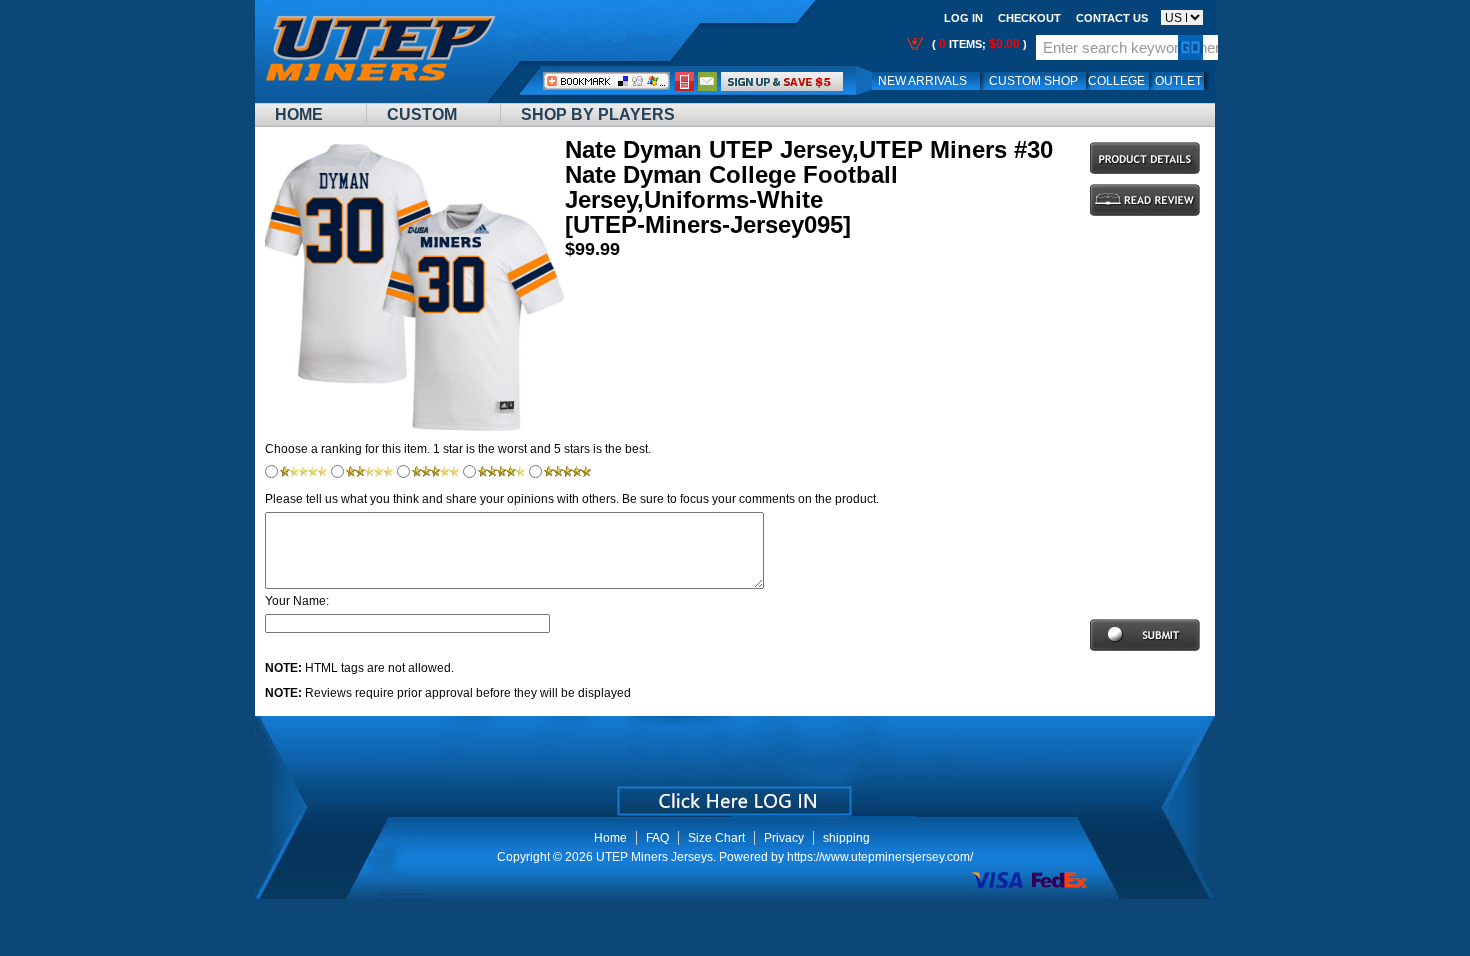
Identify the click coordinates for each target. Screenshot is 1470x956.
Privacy (784, 838)
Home (299, 114)
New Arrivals (922, 81)
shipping (846, 838)
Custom (422, 114)
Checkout (1029, 18)
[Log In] (782, 81)
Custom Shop (1033, 81)
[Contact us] (708, 81)
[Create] (732, 794)
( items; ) (978, 44)
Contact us (1112, 18)
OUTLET (1178, 81)
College (1116, 81)
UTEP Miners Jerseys (654, 857)
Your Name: (297, 601)
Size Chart (716, 838)
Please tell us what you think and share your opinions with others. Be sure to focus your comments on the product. (572, 499)
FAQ (657, 838)
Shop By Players (598, 114)
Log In (963, 18)
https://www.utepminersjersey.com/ (880, 857)
